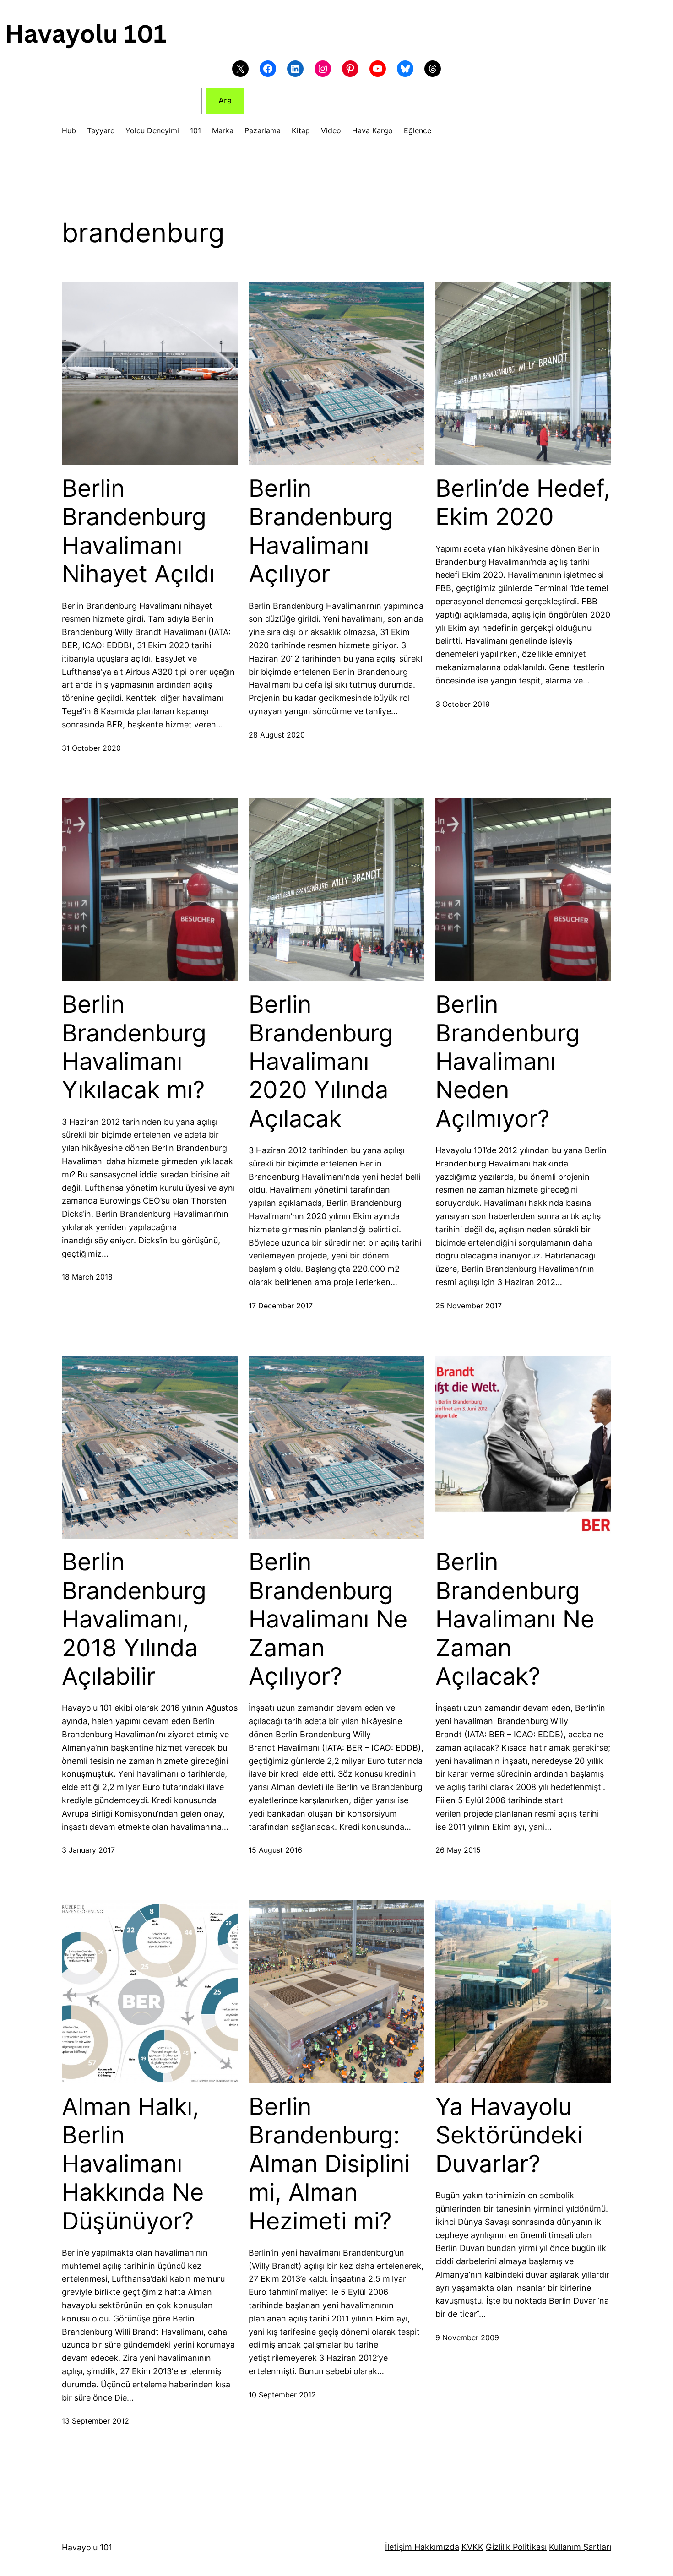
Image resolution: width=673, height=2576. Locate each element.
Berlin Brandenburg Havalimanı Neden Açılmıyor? (508, 1062)
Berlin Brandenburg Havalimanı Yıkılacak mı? (134, 1047)
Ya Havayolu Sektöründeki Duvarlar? (509, 2135)
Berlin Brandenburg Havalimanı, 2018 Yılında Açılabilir (134, 1619)
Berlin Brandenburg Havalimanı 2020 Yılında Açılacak (321, 1062)
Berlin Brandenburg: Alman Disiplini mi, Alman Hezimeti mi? (329, 2164)
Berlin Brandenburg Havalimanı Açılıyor (321, 531)
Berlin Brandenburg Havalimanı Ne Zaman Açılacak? (515, 1619)
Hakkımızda (436, 2547)
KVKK (472, 2547)
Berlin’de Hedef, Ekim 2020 (523, 503)
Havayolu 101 (87, 2547)
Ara (225, 100)
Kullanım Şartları (580, 2547)
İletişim (399, 2547)
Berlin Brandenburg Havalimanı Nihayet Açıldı (138, 531)
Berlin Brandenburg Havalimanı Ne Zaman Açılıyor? (328, 1619)
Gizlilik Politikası (516, 2547)
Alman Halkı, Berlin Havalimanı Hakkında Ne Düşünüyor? (133, 2164)
